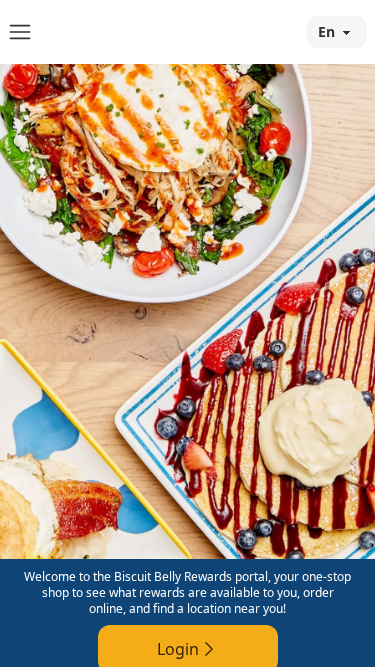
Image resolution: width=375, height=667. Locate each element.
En (326, 31)
